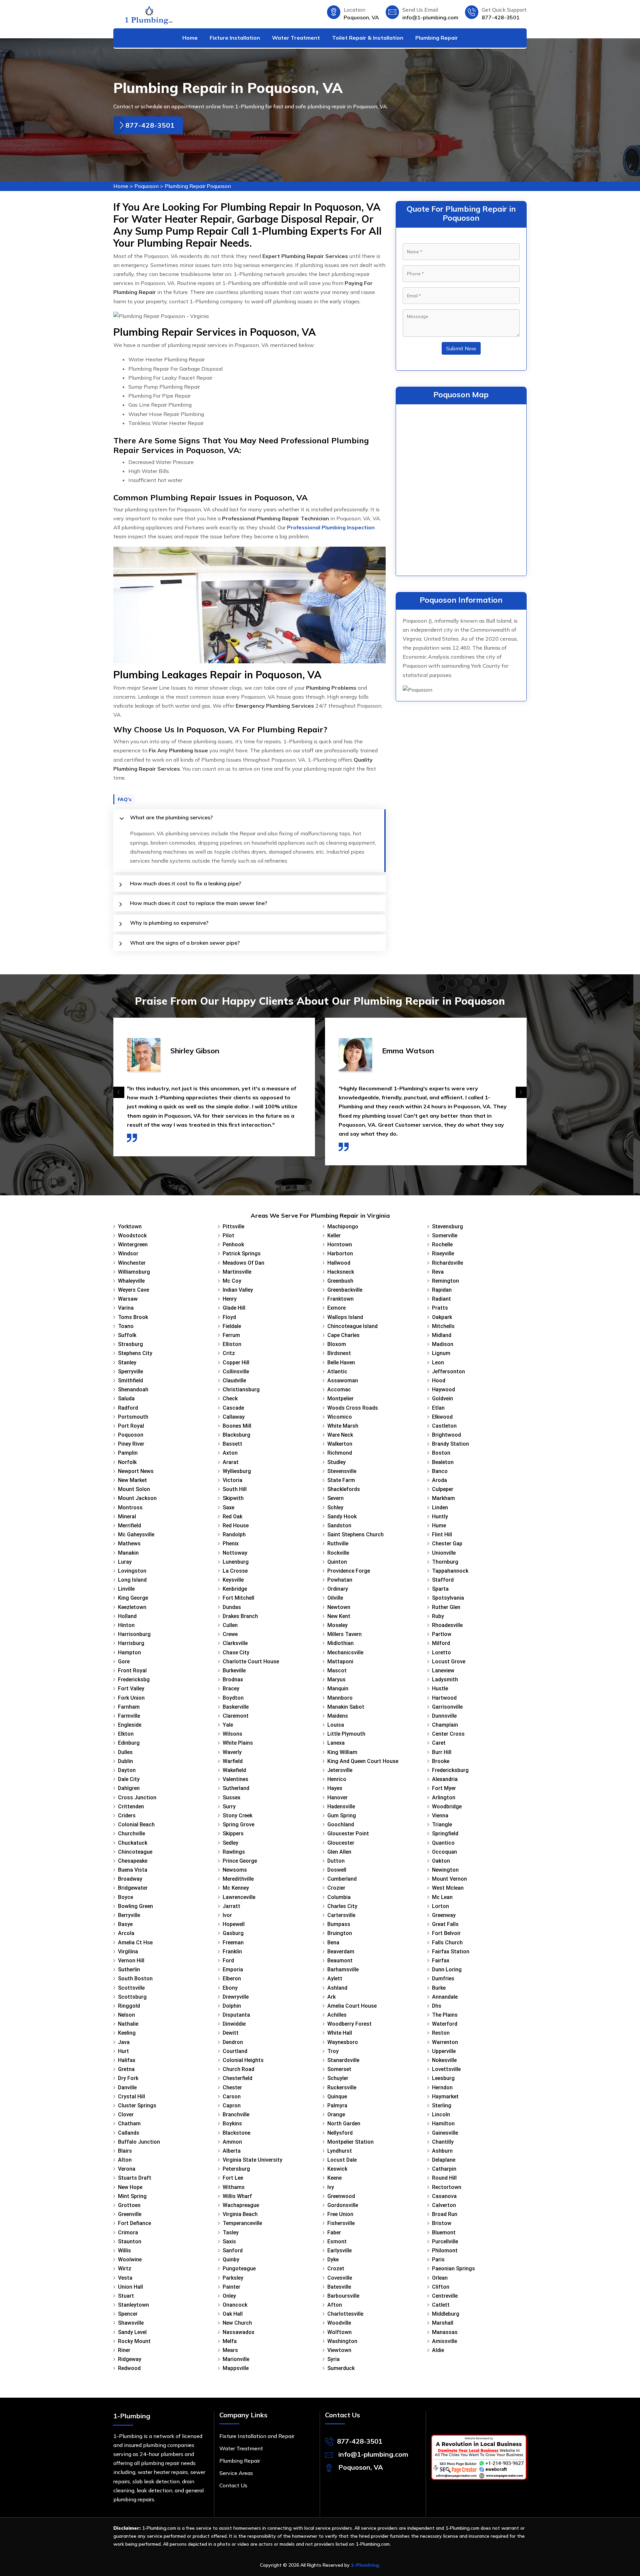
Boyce (125, 1897)
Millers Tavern (344, 1634)
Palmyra (337, 2105)
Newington (445, 1870)
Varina (126, 1308)
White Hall (340, 2033)
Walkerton (340, 1444)
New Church (237, 2323)
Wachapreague (241, 2205)
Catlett (441, 2305)
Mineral (127, 1516)
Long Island (132, 1580)
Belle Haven (341, 1362)
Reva (438, 1272)
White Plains (238, 1743)
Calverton (444, 2205)
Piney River (131, 1444)
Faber (334, 2232)
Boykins (232, 2123)
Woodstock (132, 1235)
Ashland (337, 1988)
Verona (127, 2169)
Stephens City (135, 1353)
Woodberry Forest (349, 2024)
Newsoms (235, 1870)
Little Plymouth (346, 1734)
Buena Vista (133, 1870)
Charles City (342, 1906)
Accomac (339, 1389)
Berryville (129, 1915)
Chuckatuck (133, 1843)
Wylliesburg (237, 1471)
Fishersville (341, 2223)
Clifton (441, 2287)
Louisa (336, 1725)
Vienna (440, 1815)
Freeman (233, 1942)
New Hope (130, 2187)
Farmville (129, 1716)
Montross (130, 1507)
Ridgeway (130, 2359)
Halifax (127, 2060)
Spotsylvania (448, 1598)
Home (190, 38)
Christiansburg (241, 1389)
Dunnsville (444, 1716)
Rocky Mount (134, 2341)
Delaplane (444, 2160)
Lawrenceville (239, 1897)
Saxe (228, 1507)
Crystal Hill (131, 2096)
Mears (230, 2350)
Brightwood (446, 1435)
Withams (234, 2187)
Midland (442, 1335)
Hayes (335, 1788)
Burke (439, 1988)
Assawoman (343, 1380)
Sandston (339, 1525)
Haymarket (445, 2096)
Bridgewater (133, 1888)
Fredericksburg (450, 1770)
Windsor (128, 1253)
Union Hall (130, 2287)
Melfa (230, 2341)
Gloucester (341, 1843)
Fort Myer (444, 1788)
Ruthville (338, 1543)
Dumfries (443, 1978)
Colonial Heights (243, 2060)
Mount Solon (134, 1489)
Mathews (129, 1543)
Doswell (337, 1870)
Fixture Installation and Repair (257, 2436)
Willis (124, 2250)
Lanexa (336, 1743)
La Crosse (235, 1571)
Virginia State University (252, 2160)
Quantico (443, 1843)
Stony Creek (237, 1815)
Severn (335, 1498)
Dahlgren (129, 1788)
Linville (126, 1589)
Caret (439, 1743)
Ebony (230, 1988)
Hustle (440, 1688)
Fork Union (131, 1698)
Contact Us (233, 2485)
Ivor (227, 1915)
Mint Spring (132, 2196)
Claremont (236, 1716)
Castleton (444, 1426)
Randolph (234, 1534)
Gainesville (445, 2133)
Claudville (234, 1380)
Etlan (438, 1408)
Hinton (126, 1625)
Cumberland (342, 1879)
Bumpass (339, 1924)
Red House (236, 1525)
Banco (440, 1471)
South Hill (235, 1489)
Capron (232, 2105)
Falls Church (447, 1942)
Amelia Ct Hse (135, 1942)
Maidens (338, 1716)
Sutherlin (129, 1969)
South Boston (135, 1978)
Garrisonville (447, 1707)
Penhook (233, 1244)
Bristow (442, 2223)
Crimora (128, 2232)
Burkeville (234, 1670)
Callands (129, 2133)
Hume (439, 1525)
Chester (232, 2087)
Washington (342, 2341)
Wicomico (340, 1417)
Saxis (229, 2241)
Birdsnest (339, 1353)
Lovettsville (446, 2069)
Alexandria (445, 1779)
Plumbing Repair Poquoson (198, 186)
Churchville (131, 1833)
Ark (331, 1997)
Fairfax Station (451, 1951)
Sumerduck (341, 2368)
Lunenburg (236, 1562)
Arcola (126, 1933)
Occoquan (444, 1852)
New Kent (339, 1616)
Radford (128, 1408)
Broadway (130, 1879)
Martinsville (237, 1272)
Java (124, 2042)
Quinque (337, 2096)
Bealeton (443, 1462)
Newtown (339, 1607)
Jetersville (340, 1770)
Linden (440, 1507)
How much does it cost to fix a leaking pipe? (185, 883)
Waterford (445, 2024)
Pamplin (128, 1453)
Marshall (443, 2323)
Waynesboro (343, 2042)
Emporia (233, 1969)
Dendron (233, 2042)
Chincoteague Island (352, 1326)
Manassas (445, 2332)
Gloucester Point (348, 1833)
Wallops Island (345, 1317)
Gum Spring (342, 1815)
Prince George (240, 1861)
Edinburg (129, 1743)
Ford (228, 1960)
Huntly (440, 1516)
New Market (132, 1480)
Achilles (337, 2015)
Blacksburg (236, 1435)
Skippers (233, 1833)
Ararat (231, 1462)
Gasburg (233, 1933)
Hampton (129, 1652)
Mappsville (236, 2368)
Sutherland (236, 1788)
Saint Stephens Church (355, 1534)
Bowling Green (135, 1906)
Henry (230, 1299)
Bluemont (444, 2232)
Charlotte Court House (251, 1661)
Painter (231, 2287)
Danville (127, 2087)
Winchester (132, 1263)
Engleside (130, 1725)
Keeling (127, 2033)
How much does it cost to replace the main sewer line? (198, 903)
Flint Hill (442, 1534)
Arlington (444, 1797)
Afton (335, 2305)
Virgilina (128, 1951)
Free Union (340, 2214)
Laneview (443, 1670)
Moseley (337, 1625)
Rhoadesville (447, 1625)
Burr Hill (442, 1752)
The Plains (445, 2015)
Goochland (341, 1824)
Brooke (441, 1761)
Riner (124, 2350)
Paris (438, 2259)
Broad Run (445, 2214)
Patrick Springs (242, 1253)
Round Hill (444, 2178)
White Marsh (343, 1426)
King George (133, 1598)
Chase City (236, 1652)
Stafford (443, 1580)
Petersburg (236, 2169)
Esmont (337, 2241)
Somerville (445, 1235)
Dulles (125, 1752)
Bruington (340, 1933)
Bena (333, 1942)
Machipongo (343, 1226)
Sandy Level (132, 2332)
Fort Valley (131, 1688)
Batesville (339, 2287)
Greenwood (341, 2196)
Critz (229, 1353)
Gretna (126, 2069)
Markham (443, 1498)
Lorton (440, 1906)
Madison (443, 1344)
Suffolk (127, 1335)
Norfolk (127, 1462)
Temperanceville (242, 2223)
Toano (126, 1326)
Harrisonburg (134, 1634)
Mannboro (340, 1698)
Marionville (236, 2359)
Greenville (130, 2214)
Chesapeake (133, 1861)
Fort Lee (233, 2178)
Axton (230, 1453)
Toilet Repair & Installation (368, 38)
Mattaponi (340, 1661)
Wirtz (125, 2268)
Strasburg (130, 1344)
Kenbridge (235, 1589)
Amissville (444, 2341)
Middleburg (446, 2314)
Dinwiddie (234, 2024)
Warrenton (445, 2042)
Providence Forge (349, 1571)
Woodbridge (447, 1806)
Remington (445, 1281)
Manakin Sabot (346, 1707)
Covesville (340, 2278)
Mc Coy (232, 1281)
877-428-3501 (501, 17)
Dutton (336, 1861)
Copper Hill (236, 1362)
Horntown (340, 1244)
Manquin (338, 1688)
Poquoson (146, 186)
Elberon (232, 1978)
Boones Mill (237, 1426)
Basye (125, 1924)
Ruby (438, 1616)
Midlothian (340, 1643)
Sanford (233, 2250)
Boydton (233, 1698)
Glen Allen (339, 1852)
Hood (439, 1380)
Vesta (125, 2278)
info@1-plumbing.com (430, 17)
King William (342, 1752)
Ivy (331, 2187)
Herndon (442, 2087)
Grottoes (129, 2205)
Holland (127, 1616)
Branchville (236, 2114)
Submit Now (461, 348)
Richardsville (447, 1263)
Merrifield (129, 1525)
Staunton (130, 2241)
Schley (335, 1507)
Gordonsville (343, 2205)
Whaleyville (131, 1281)
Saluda (126, 1398)
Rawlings (234, 1852)
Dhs (437, 2006)
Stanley (127, 1362)
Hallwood (339, 1263)
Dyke (333, 2259)
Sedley (230, 1843)
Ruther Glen (446, 1607)
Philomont (445, 2250)
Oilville (335, 1598)
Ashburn (442, 2151)
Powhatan (340, 1580)
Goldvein (442, 1398)
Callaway (234, 1417)
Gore (124, 1661)
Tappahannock (450, 1571)
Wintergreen (133, 1244)
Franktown (340, 1299)
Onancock (235, 2305)
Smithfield (130, 1380)
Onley (229, 2296)
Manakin (128, 1553)
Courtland (235, 2051)
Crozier (336, 1888)
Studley (336, 1462)
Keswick (337, 2169)
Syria (333, 2359)
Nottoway (235, 1553)
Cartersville (341, 1915)
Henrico (337, 1779)
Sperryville (130, 1371)
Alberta (232, 2151)
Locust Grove (449, 1661)
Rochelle (442, 1244)
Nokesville (444, 2060)
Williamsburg (134, 1272)
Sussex (231, 1797)
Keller (334, 1235)
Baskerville (236, 1707)
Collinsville (236, 1371)
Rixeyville (443, 1253)
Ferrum (231, 1335)
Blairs (125, 2151)
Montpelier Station (350, 2142)
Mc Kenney (236, 1888)
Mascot (337, 1670)
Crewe (230, 1634)
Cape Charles (343, 1335)
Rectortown (447, 2187)
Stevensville (342, 1471)
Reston (441, 2033)
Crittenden (131, 1806)
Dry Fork (128, 2078)
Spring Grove (238, 1824)
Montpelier (340, 1398)
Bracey (231, 1688)
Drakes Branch (240, 1616)
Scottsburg (132, 1997)
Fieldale (232, 1326)
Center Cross (448, 1734)
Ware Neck (340, 1435)
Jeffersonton (448, 1371)
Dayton (127, 1770)
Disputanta (236, 2015)
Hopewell (234, 1924)
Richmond (340, 1453)
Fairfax (441, 1960)
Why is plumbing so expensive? (169, 923)
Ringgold (129, 2006)
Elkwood (442, 1417)
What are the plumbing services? (171, 817)
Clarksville (235, 1643)
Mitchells (443, 1326)
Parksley (233, 2278)
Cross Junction (137, 1797)
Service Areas (236, 2473)
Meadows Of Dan (243, 1263)
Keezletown (132, 1607)
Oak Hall (233, 2314)
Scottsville (131, 1988)
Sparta (440, 1589)
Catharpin (444, 2169)
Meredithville (238, 1879)
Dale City (129, 1779)
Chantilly (443, 2142)
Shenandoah (133, 1389)
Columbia (339, 1897)
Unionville (444, 1553)
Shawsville (131, 2323)
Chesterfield (237, 2078)
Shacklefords (344, 1489)
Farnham (129, 1707)
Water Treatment (296, 38)
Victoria (232, 1480)
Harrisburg (131, 1643)
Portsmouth (133, 1417)
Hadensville (341, 1806)
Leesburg (443, 2078)
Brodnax (233, 1679)
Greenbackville (345, 1290)
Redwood (129, 2368)
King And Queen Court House (363, 1761)
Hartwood (444, 1698)
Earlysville (339, 2250)
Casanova (444, 2196)
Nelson (126, 2015)
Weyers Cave (133, 1290)
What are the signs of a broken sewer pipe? (185, 943)
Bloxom (337, 1344)
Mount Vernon (449, 1879)
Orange (336, 2114)
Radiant (441, 1299)
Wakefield (234, 1770)
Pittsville (233, 1226)
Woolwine (130, 2259)
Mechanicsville (345, 1652)
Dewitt (231, 2033)
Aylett (335, 1978)
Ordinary (338, 1589)
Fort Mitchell (238, 1598)
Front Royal (132, 1670)
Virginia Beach (240, 2214)
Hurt (123, 2051)
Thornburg (445, 1562)
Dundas (232, 1607)
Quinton (337, 1562)
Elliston (232, 1344)
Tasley (231, 2232)
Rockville (338, 1553)
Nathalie (128, 2024)
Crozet (336, 2268)
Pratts (440, 1308)
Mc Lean (442, 1897)
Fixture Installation (235, 38)
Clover (126, 2114)
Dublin (125, 1761)
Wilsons (232, 1734)
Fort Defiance (134, 2223)
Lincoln (441, 2114)
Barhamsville (343, 1969)
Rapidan (442, 1290)
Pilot (228, 1235)
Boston (441, 1453)
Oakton (441, 1861)
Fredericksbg (134, 1679)
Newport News (136, 1471)
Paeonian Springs (453, 2268)
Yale (228, 1725)
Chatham (129, 2123)
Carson (232, 2096)
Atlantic (337, 1371)
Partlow (442, 1634)
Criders (127, 1815)
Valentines (235, 1779)
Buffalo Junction (139, 2142)
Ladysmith (445, 1679)
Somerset (339, 2069)
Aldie (438, 2350)
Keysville (233, 1580)
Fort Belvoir (446, 1933)
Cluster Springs (137, 2105)
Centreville (445, 2296)
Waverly (232, 1752)
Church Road (238, 2069)
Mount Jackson (137, 1498)
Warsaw (128, 1299)
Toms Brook (133, 1317)
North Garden (344, 2123)
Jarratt (231, 1906)
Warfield (233, 1761)
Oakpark (442, 1317)
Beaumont (340, 1960)
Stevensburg (447, 1226)
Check (230, 1398)
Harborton (340, 1253)
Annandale (445, 1997)
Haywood (443, 1389)
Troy (333, 2051)
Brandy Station (450, 1444)
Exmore (336, 1308)
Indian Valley (238, 1290)
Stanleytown (133, 2305)
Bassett (232, 1444)
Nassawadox (238, 2332)
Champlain (445, 1725)
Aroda (439, 1480)
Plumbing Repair (437, 38)
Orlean (440, 2278)
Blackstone (236, 2133)
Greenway (444, 1915)
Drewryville (236, 1997)
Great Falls (445, 1924)
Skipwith (233, 1498)
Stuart (126, 2296)
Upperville (444, 2051)
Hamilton (443, 2123)
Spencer (128, 2314)
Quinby (231, 2259)
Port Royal (131, 1426)
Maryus (336, 1679)
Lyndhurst (340, 2151)
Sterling (442, 2105)
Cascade (233, 1408)
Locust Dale (342, 2160)
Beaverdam (341, 1951)
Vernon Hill (131, 1960)
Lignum (441, 1353)
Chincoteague (135, 1852)
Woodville (339, 2323)
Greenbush (340, 1281)
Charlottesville (345, 2314)
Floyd (229, 1317)
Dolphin (232, 2006)
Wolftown (339, 2332)
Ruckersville (342, 2087)
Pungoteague (239, 2268)
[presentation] (119, 1092)
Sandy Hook (342, 1516)
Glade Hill (234, 1308)
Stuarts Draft (135, 2178)
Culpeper (443, 1489)
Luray (125, 1562)
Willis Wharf (237, 2196)
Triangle (442, 1824)
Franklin (232, 1951)
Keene (334, 2178)
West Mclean (448, 1888)
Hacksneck (341, 1272)
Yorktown (130, 1226)
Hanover (337, 1797)
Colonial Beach (136, 1824)
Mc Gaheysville (136, 1534)
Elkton (126, 1734)
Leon (438, 1362)
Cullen (230, 1625)
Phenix (231, 1543)
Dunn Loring (447, 1969)
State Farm (341, 1480)
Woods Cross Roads (353, 1408)
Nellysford (340, 2133)
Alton (125, 2160)
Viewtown (339, 2350)
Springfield (445, 1833)
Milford (441, 1643)
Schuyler (338, 2078)
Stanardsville (343, 2060)
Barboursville (343, 2296)
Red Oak (232, 1516)
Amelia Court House (352, 2006)
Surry (229, 1806)
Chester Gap (447, 1543)
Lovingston (132, 1571)
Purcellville (445, 2241)
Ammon (232, 2142)
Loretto (441, 1652)
